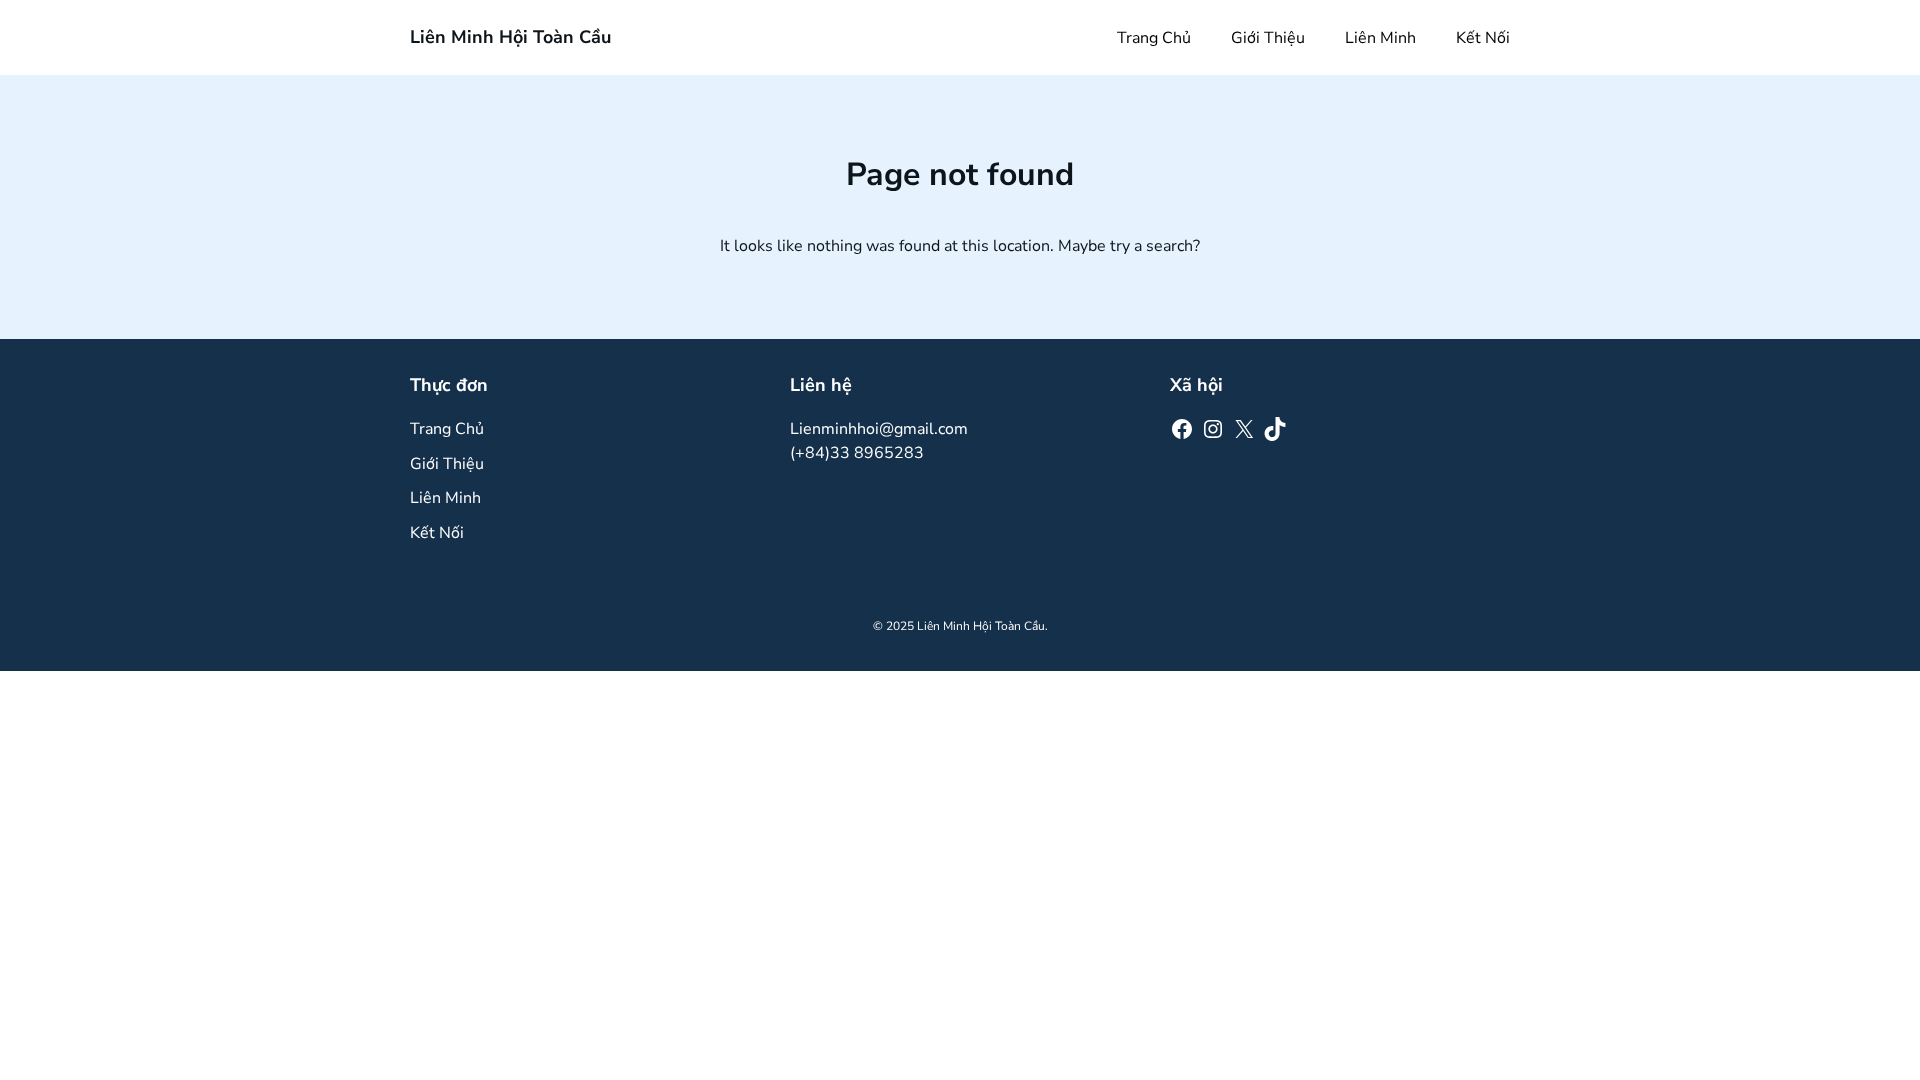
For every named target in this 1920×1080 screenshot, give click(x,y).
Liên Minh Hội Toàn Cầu (510, 37)
